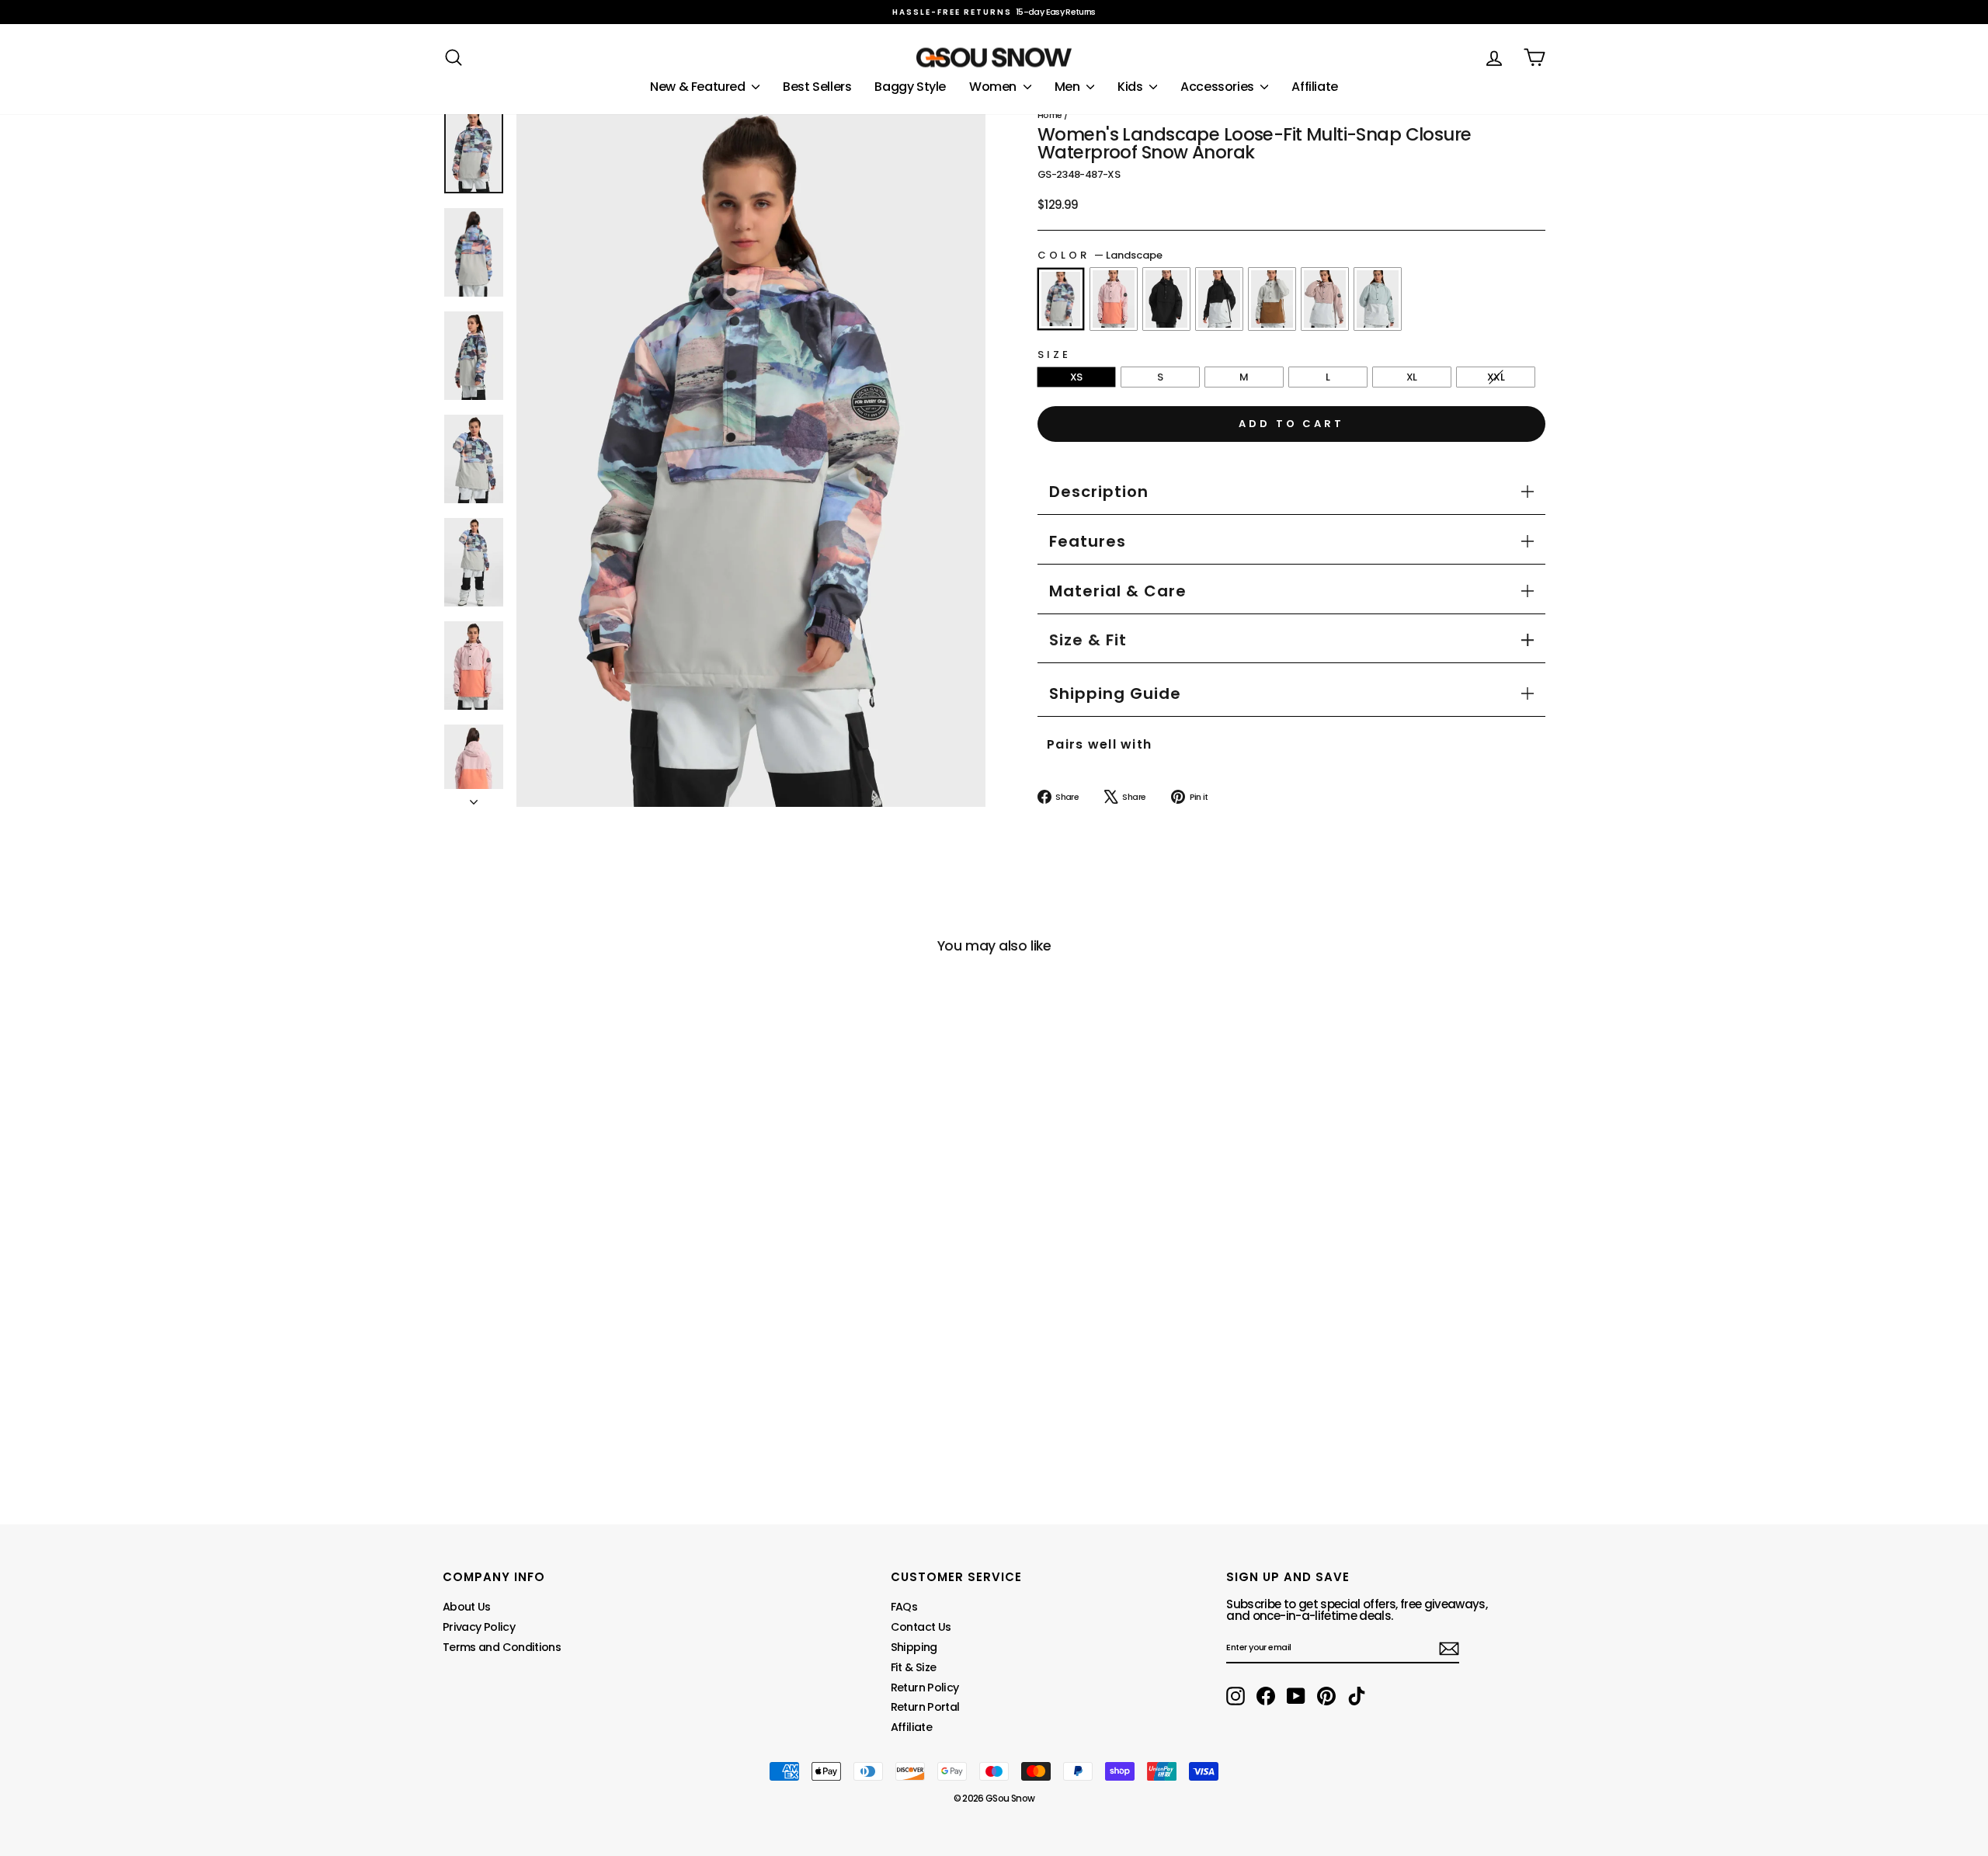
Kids (1131, 87)
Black (1166, 299)
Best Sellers (817, 87)
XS (1076, 377)
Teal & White (1378, 299)
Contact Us (921, 1627)
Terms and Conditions (502, 1647)
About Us (467, 1607)
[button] (1088, 640)
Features (1088, 541)
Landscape (1061, 299)
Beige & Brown (1272, 299)
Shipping (914, 1647)
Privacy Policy (479, 1627)
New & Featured (699, 87)
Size (1054, 355)
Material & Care (1118, 591)
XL (1412, 377)
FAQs (904, 1607)
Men (1069, 87)
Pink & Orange (1114, 299)
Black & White (1219, 299)
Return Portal (925, 1707)
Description (1099, 492)
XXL (1496, 377)
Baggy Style (910, 87)
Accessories (1218, 87)
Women (994, 87)
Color (1100, 255)
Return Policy (925, 1687)
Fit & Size (914, 1667)
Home (1050, 115)
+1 (454, 1395)
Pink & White (1325, 299)
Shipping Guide (1115, 693)
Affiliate (1314, 87)
